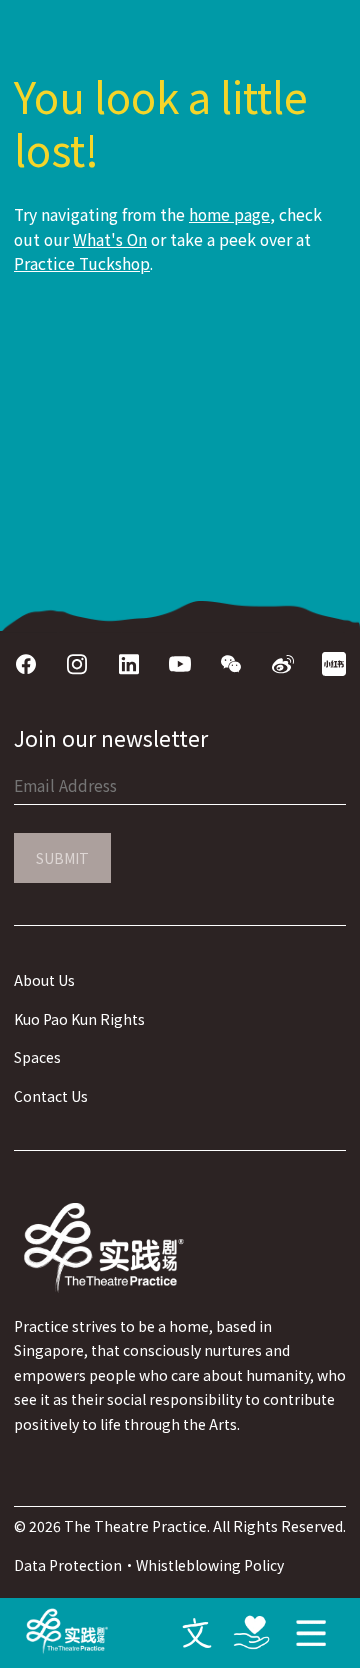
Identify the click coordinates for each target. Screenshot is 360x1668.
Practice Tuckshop (82, 263)
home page (229, 214)
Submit (62, 858)
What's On (110, 239)
